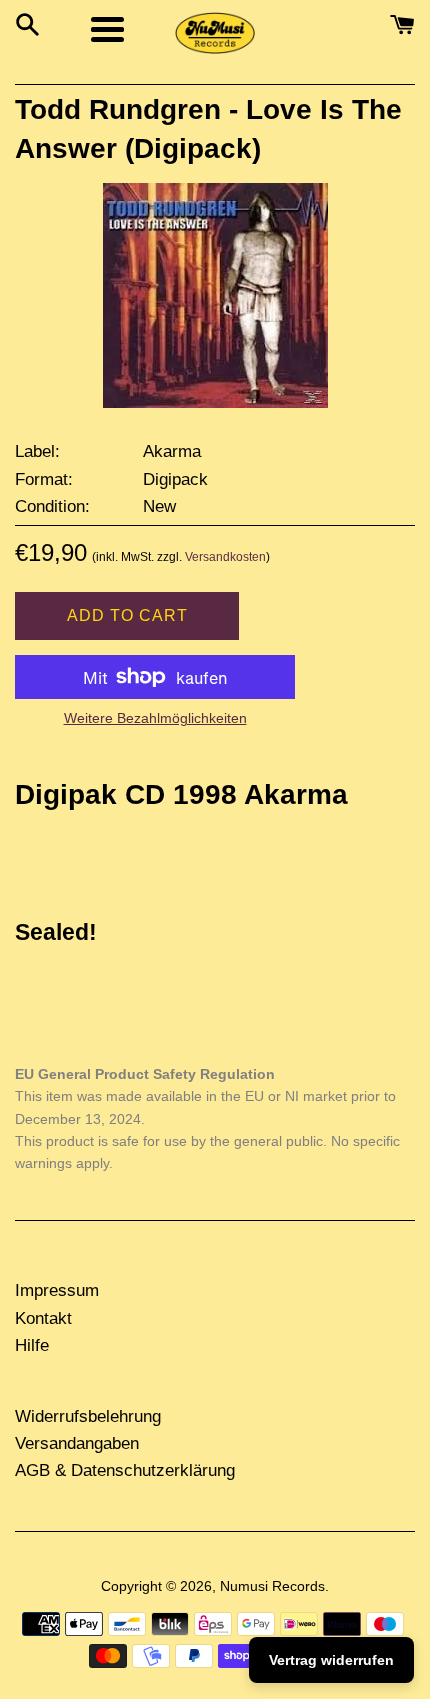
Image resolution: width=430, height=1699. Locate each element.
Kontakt (43, 1318)
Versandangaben (77, 1443)
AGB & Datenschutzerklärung (125, 1470)
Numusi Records (272, 1586)
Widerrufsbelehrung (88, 1416)
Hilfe (32, 1345)
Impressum (57, 1290)
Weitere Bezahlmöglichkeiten (155, 718)
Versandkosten (225, 557)
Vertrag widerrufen (331, 1660)
